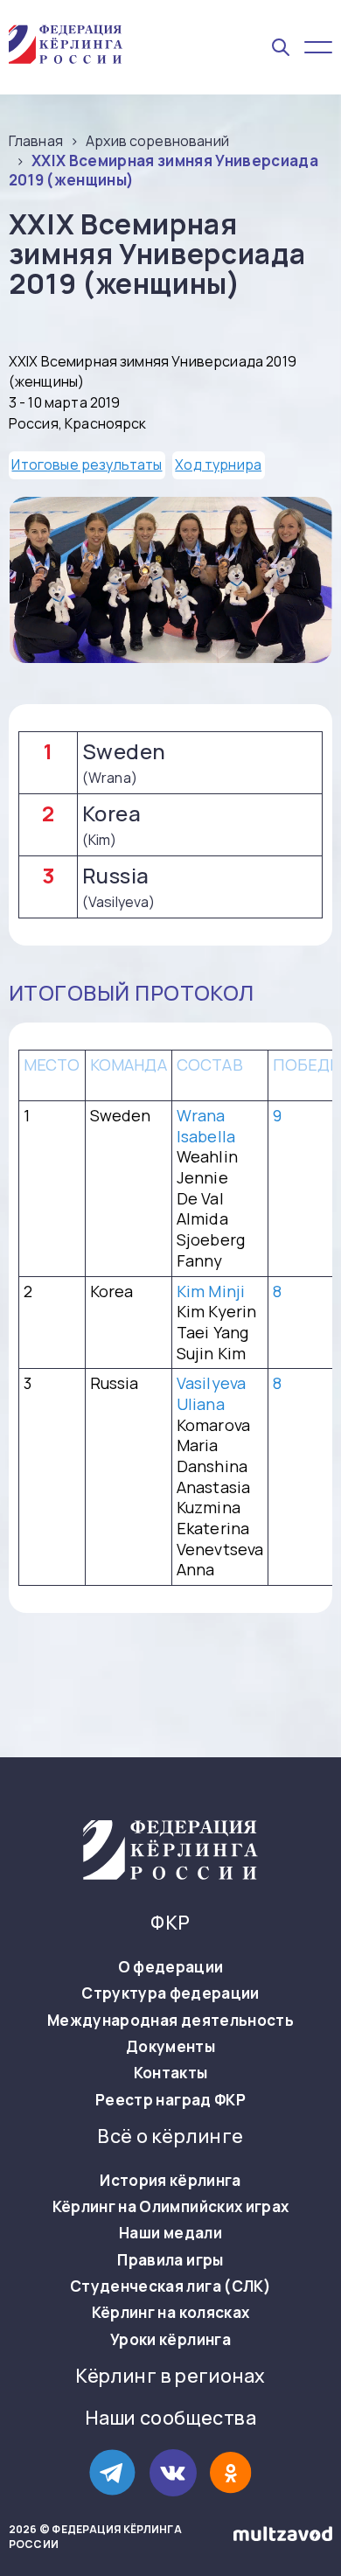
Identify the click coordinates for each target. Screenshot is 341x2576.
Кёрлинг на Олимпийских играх (171, 2207)
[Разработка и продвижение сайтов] (283, 2537)
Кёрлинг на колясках (170, 2313)
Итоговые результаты (87, 464)
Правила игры (170, 2260)
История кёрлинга (170, 2181)
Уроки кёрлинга (170, 2340)
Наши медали (170, 2233)
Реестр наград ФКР (170, 2100)
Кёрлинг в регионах (170, 2376)
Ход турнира (218, 464)
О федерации (171, 1967)
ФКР (170, 1923)
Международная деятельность (170, 2021)
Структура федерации (170, 1993)
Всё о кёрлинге (170, 2136)
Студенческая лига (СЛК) (170, 2286)
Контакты (171, 2073)
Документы (170, 2047)
